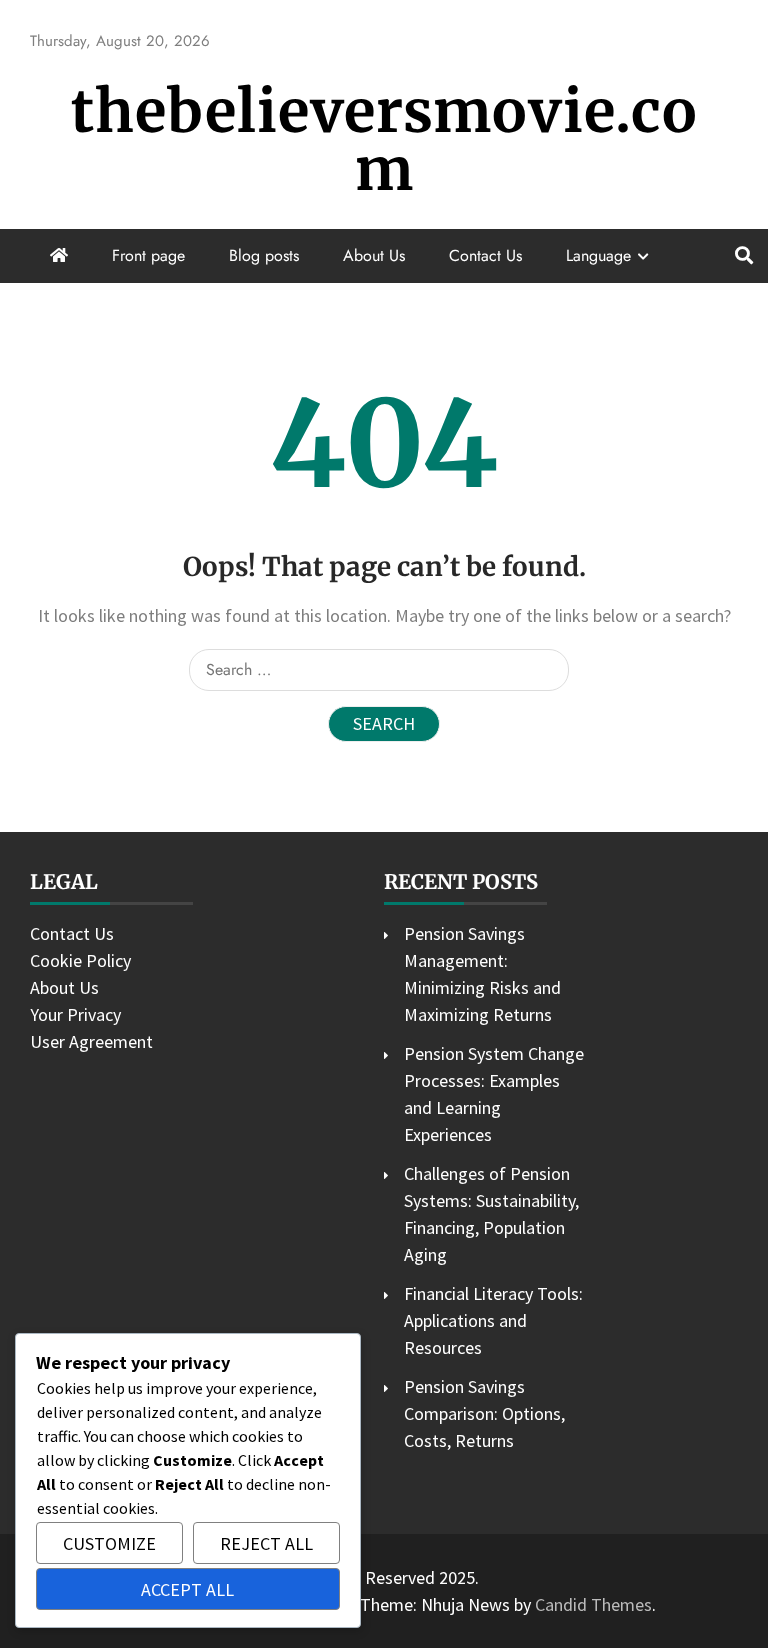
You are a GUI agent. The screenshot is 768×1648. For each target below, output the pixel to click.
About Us (374, 255)
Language (598, 255)
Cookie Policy (80, 960)
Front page (148, 255)
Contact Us (485, 255)
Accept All (187, 1589)
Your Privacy (75, 1014)
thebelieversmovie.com (384, 140)
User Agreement (91, 1041)
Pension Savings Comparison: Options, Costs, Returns (484, 1413)
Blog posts (264, 255)
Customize (109, 1543)
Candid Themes (593, 1604)
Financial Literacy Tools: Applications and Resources (493, 1320)
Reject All (266, 1543)
